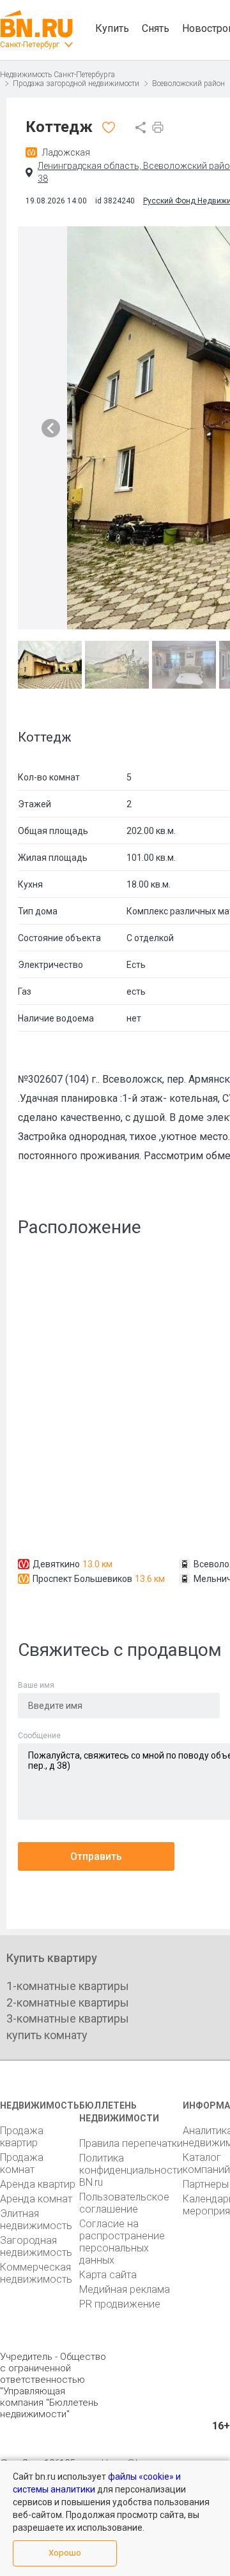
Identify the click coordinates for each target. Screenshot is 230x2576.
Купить (112, 28)
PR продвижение (120, 2304)
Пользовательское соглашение (124, 2203)
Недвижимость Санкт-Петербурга (57, 75)
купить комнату (47, 2035)
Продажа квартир (22, 2137)
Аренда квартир (38, 2184)
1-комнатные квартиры (68, 1986)
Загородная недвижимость (36, 2246)
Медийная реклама (125, 2289)
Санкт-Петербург (30, 45)
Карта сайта (108, 2275)
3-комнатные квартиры (68, 2018)
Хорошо (65, 2553)
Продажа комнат (22, 2163)
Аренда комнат (36, 2199)
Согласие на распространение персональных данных (122, 2242)
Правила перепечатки (131, 2143)
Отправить (96, 1856)
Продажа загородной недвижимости (76, 84)
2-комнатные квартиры (68, 2002)
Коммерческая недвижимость (36, 2273)
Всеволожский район (188, 84)
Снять (156, 28)
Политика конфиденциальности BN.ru (131, 2170)
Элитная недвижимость (36, 2220)
